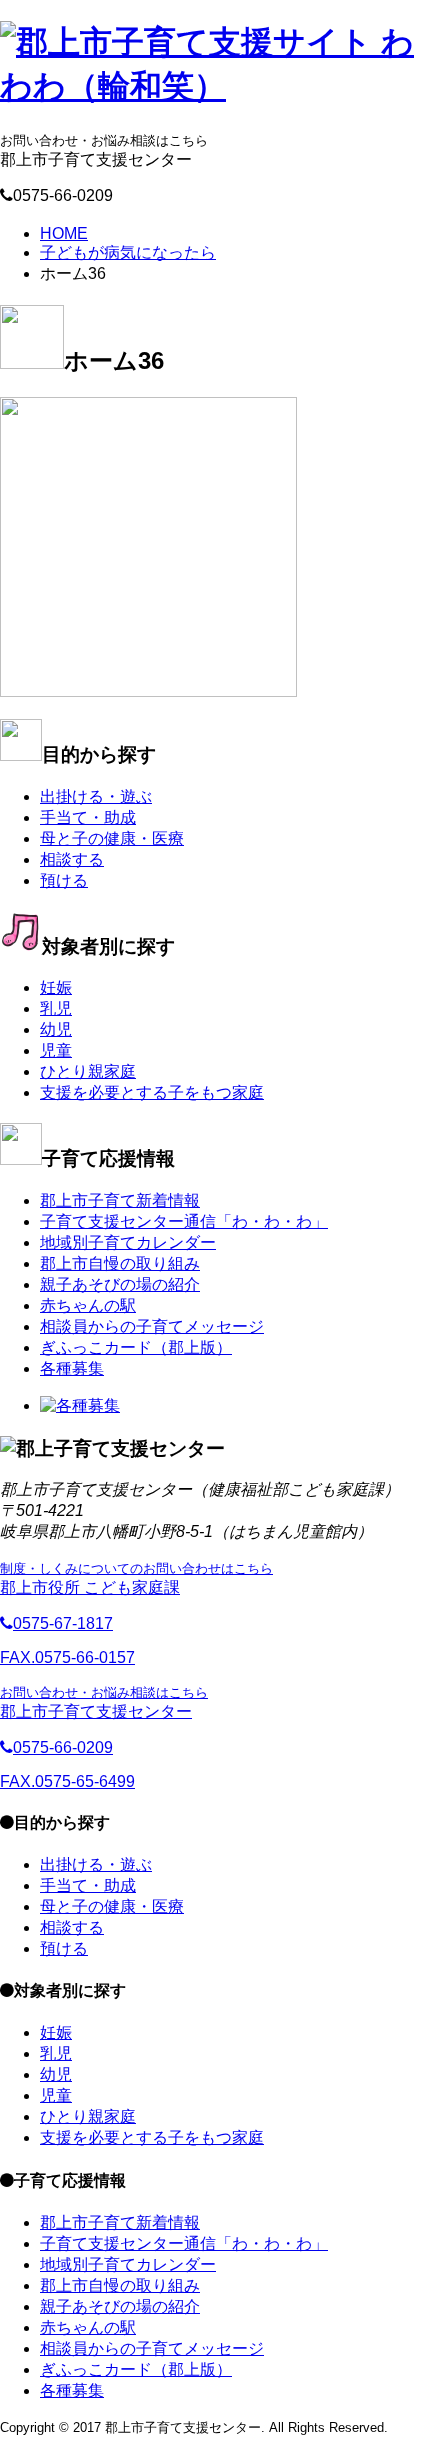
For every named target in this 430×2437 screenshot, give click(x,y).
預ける (64, 880)
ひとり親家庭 (88, 1071)
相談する (72, 859)
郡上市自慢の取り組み (120, 1263)
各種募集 (72, 1368)
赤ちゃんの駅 (88, 1305)
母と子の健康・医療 (112, 838)
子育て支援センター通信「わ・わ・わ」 (184, 1221)
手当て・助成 (88, 817)
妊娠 (56, 987)
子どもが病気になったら (128, 252)
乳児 (56, 1008)
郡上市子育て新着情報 (120, 1200)
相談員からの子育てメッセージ (152, 1326)
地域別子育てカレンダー (128, 1242)
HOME (64, 233)
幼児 (56, 1029)
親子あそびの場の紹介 (120, 1284)
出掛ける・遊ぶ (96, 796)
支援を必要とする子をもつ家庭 (152, 1092)
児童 (56, 1050)
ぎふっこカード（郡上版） (136, 1347)
